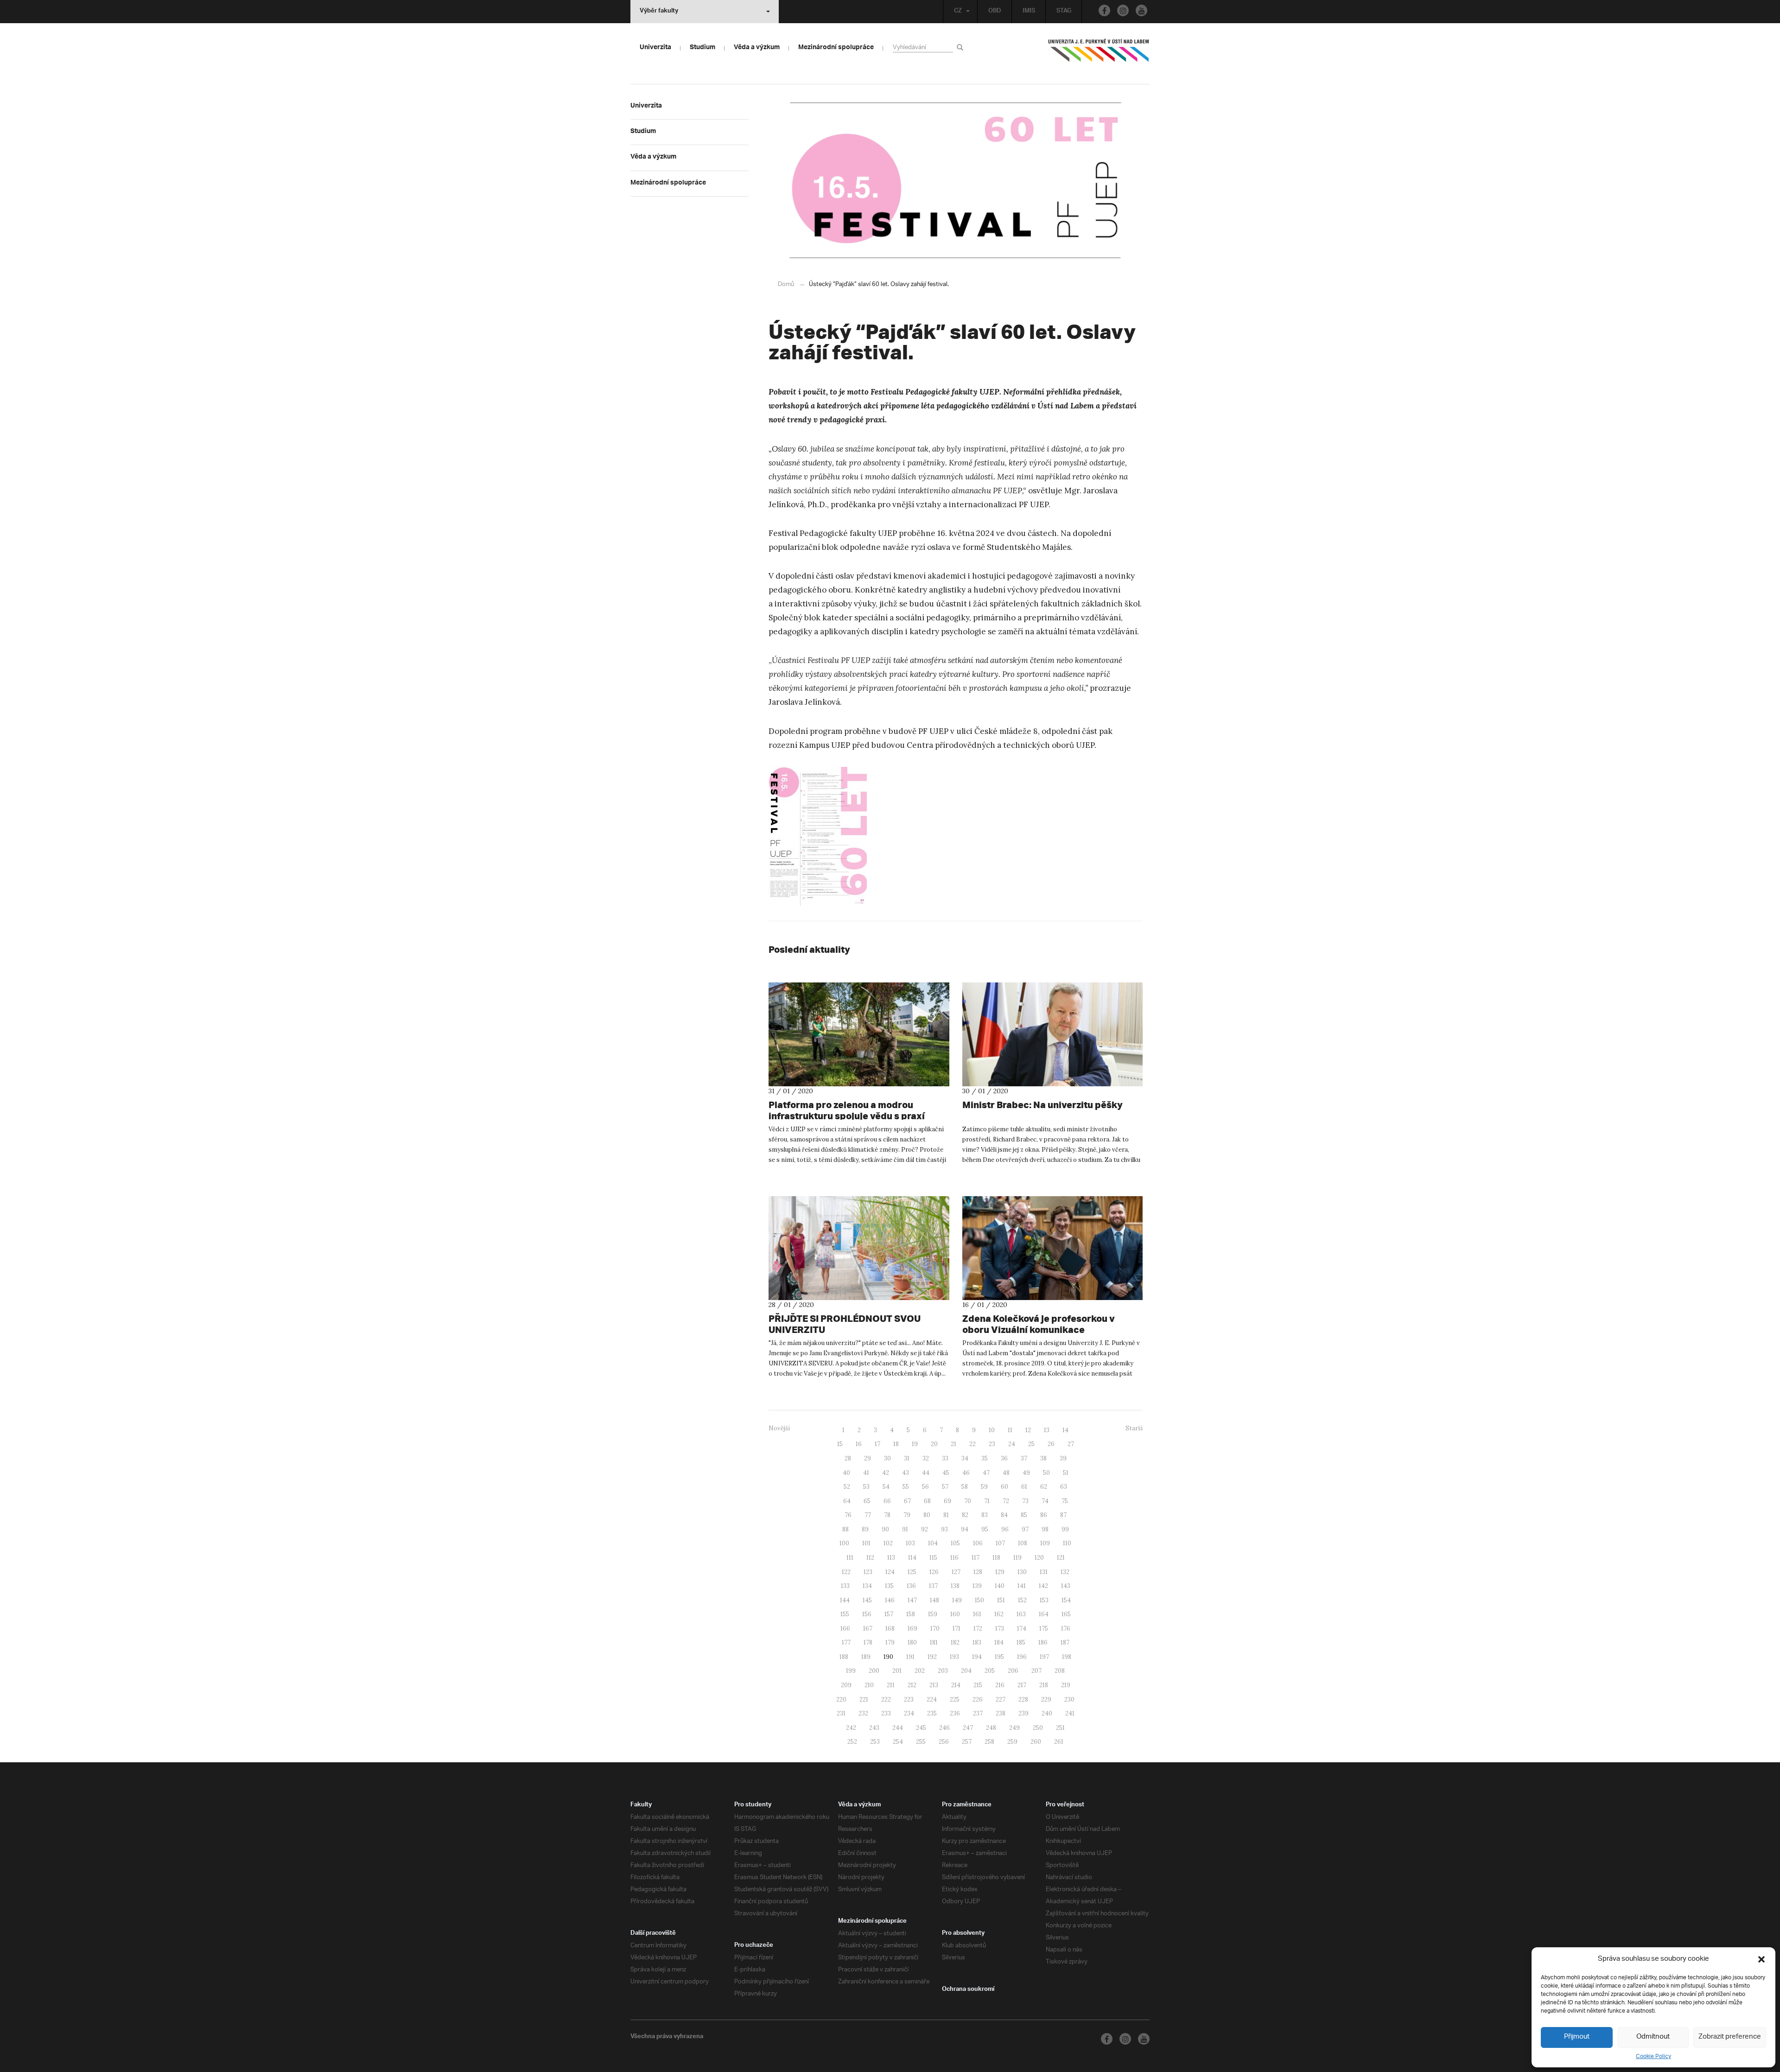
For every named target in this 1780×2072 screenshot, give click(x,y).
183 (977, 1642)
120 (1039, 1558)
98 (1045, 1529)
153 (1044, 1600)
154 (1066, 1600)
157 (889, 1614)
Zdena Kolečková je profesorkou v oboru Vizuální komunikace (1039, 1324)
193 (954, 1657)
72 (1006, 1501)
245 (921, 1728)
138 (955, 1586)
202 (920, 1671)
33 (945, 1458)
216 (1000, 1685)
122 (846, 1572)
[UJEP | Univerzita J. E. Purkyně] (1099, 54)
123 (868, 1572)
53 (866, 1487)
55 (906, 1487)
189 (866, 1657)
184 (999, 1642)
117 (976, 1558)
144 (845, 1600)
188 (844, 1657)
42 (886, 1473)
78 (887, 1515)
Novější (779, 1428)
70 (968, 1501)
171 (957, 1629)
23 (992, 1444)
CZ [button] (958, 12)
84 (1004, 1515)
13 (1047, 1430)
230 (1069, 1699)
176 (1066, 1629)
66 (887, 1501)
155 (845, 1614)
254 (898, 1742)
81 (946, 1515)
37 (1024, 1458)
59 (984, 1487)
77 (868, 1515)
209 (846, 1685)
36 (1004, 1458)
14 (1065, 1430)
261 (1059, 1742)
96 (1005, 1529)
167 (868, 1629)
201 (897, 1671)
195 (999, 1657)
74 (1045, 1501)
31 (907, 1458)
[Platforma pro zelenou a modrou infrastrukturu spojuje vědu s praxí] (859, 1034)
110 (1067, 1543)
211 (891, 1685)
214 (956, 1685)
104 (933, 1543)
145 (867, 1600)
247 (968, 1728)
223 (909, 1699)
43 (906, 1473)
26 (1051, 1444)
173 (1000, 1629)
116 (954, 1558)
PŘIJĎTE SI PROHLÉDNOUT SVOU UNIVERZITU (845, 1324)
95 (985, 1529)
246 (944, 1728)
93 (944, 1529)
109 (1045, 1543)
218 (1044, 1685)
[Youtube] (1141, 10)
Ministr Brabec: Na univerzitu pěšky (1043, 1105)
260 (1036, 1742)
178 (868, 1642)
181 (934, 1642)
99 (1065, 1529)
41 (866, 1473)
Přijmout (1577, 2037)
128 (978, 1572)
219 (1066, 1685)
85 (1024, 1515)
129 (1000, 1572)
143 (1066, 1586)
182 (955, 1642)
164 (1044, 1614)
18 (896, 1444)
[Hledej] (962, 47)
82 (965, 1515)
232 (863, 1713)
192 (932, 1657)
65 (867, 1501)
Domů (786, 284)
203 (943, 1671)
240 (1047, 1713)
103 (910, 1543)
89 (865, 1529)
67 (907, 1501)
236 (955, 1713)
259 (1012, 1742)
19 (915, 1444)
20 (934, 1444)
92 (925, 1529)
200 (874, 1671)
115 (933, 1558)
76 (848, 1515)
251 (1060, 1728)
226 (978, 1699)
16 (859, 1444)
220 (841, 1699)
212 (912, 1685)
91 (905, 1529)
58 (965, 1487)
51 (1066, 1473)
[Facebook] (1104, 10)
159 (933, 1614)
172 (978, 1629)
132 (1065, 1572)
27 (1071, 1444)
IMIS (1029, 12)
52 (847, 1487)
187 (1065, 1642)
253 (875, 1742)
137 (933, 1586)
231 (841, 1713)
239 (1023, 1713)
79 (907, 1515)
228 (1023, 1699)
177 (846, 1642)
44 (926, 1473)
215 (978, 1685)
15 (840, 1444)
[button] (1761, 1959)
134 (867, 1586)
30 (887, 1458)
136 (911, 1586)
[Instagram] (1123, 10)
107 (1000, 1543)
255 (921, 1742)
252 (852, 1742)
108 (1023, 1543)
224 (932, 1699)
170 (935, 1629)
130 (1022, 1572)
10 (992, 1430)
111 (850, 1558)
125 (912, 1572)
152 (1022, 1600)
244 (898, 1728)
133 (845, 1586)
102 (888, 1543)
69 (947, 1501)
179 (890, 1642)
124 (890, 1572)
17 (877, 1444)
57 (945, 1487)
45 (946, 1473)
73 (1025, 1501)
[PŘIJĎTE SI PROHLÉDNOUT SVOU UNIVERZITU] (859, 1248)
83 (985, 1515)
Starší (1134, 1428)
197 (1044, 1657)
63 (1064, 1487)
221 (864, 1699)
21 (954, 1444)
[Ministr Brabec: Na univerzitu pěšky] (1053, 1034)
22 (973, 1444)
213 (934, 1685)
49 (1026, 1473)
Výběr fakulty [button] (659, 12)
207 (1036, 1671)
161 (977, 1614)
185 (1021, 1642)
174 (1022, 1629)
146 (890, 1600)
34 (965, 1458)
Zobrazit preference (1730, 2037)
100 (844, 1543)
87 (1063, 1515)
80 (927, 1515)
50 (1046, 1473)
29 (868, 1458)
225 (955, 1699)
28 (848, 1458)
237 (978, 1713)
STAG (1064, 12)
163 (1021, 1614)
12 (1028, 1430)
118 (996, 1558)
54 (886, 1487)
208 (1060, 1671)
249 (1014, 1728)
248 (991, 1728)
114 (912, 1558)
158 (911, 1614)
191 (910, 1657)
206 (1013, 1671)
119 (1017, 1558)
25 (1031, 1444)
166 (845, 1629)
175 (1044, 1629)
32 (926, 1458)
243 (874, 1728)
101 (866, 1543)
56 (925, 1487)
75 (1065, 1501)
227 (1001, 1699)
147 (912, 1600)
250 (1038, 1728)
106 (978, 1543)
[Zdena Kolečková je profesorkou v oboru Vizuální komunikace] (1053, 1248)
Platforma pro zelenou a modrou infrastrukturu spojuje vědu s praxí (847, 1110)
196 (1022, 1657)
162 (999, 1614)
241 (1070, 1713)
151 (1001, 1600)
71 (987, 1501)
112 (870, 1558)
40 (846, 1473)
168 (890, 1629)
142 (1043, 1586)
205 (990, 1671)
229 (1046, 1699)
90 (885, 1529)
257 (967, 1742)
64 (847, 1501)
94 (965, 1529)
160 (955, 1614)
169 (912, 1629)
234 (909, 1713)
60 (1004, 1487)
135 (889, 1586)
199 (851, 1671)
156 (867, 1614)
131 (1044, 1572)
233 (886, 1713)
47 (986, 1473)
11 (1010, 1430)
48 (1006, 1473)
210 (869, 1685)
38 (1043, 1458)
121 (1061, 1558)
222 (886, 1699)
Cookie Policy (1653, 2056)
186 (1043, 1642)
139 (977, 1586)
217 (1022, 1685)
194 (977, 1657)
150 (979, 1600)
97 (1025, 1529)
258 (989, 1742)
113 (891, 1558)
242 (851, 1728)
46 (966, 1473)
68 (927, 1501)
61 (1024, 1487)
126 (934, 1572)
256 (944, 1742)
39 (1063, 1458)
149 (957, 1600)
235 (932, 1713)
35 (985, 1458)
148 (934, 1600)
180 (912, 1642)
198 (1067, 1657)
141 (1022, 1586)
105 (955, 1543)
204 (966, 1671)
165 (1066, 1614)
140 (1000, 1586)
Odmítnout (1653, 2037)
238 (1001, 1713)
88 (845, 1529)
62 (1044, 1487)
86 (1044, 1515)
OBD (995, 12)
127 (956, 1572)
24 (1012, 1444)
